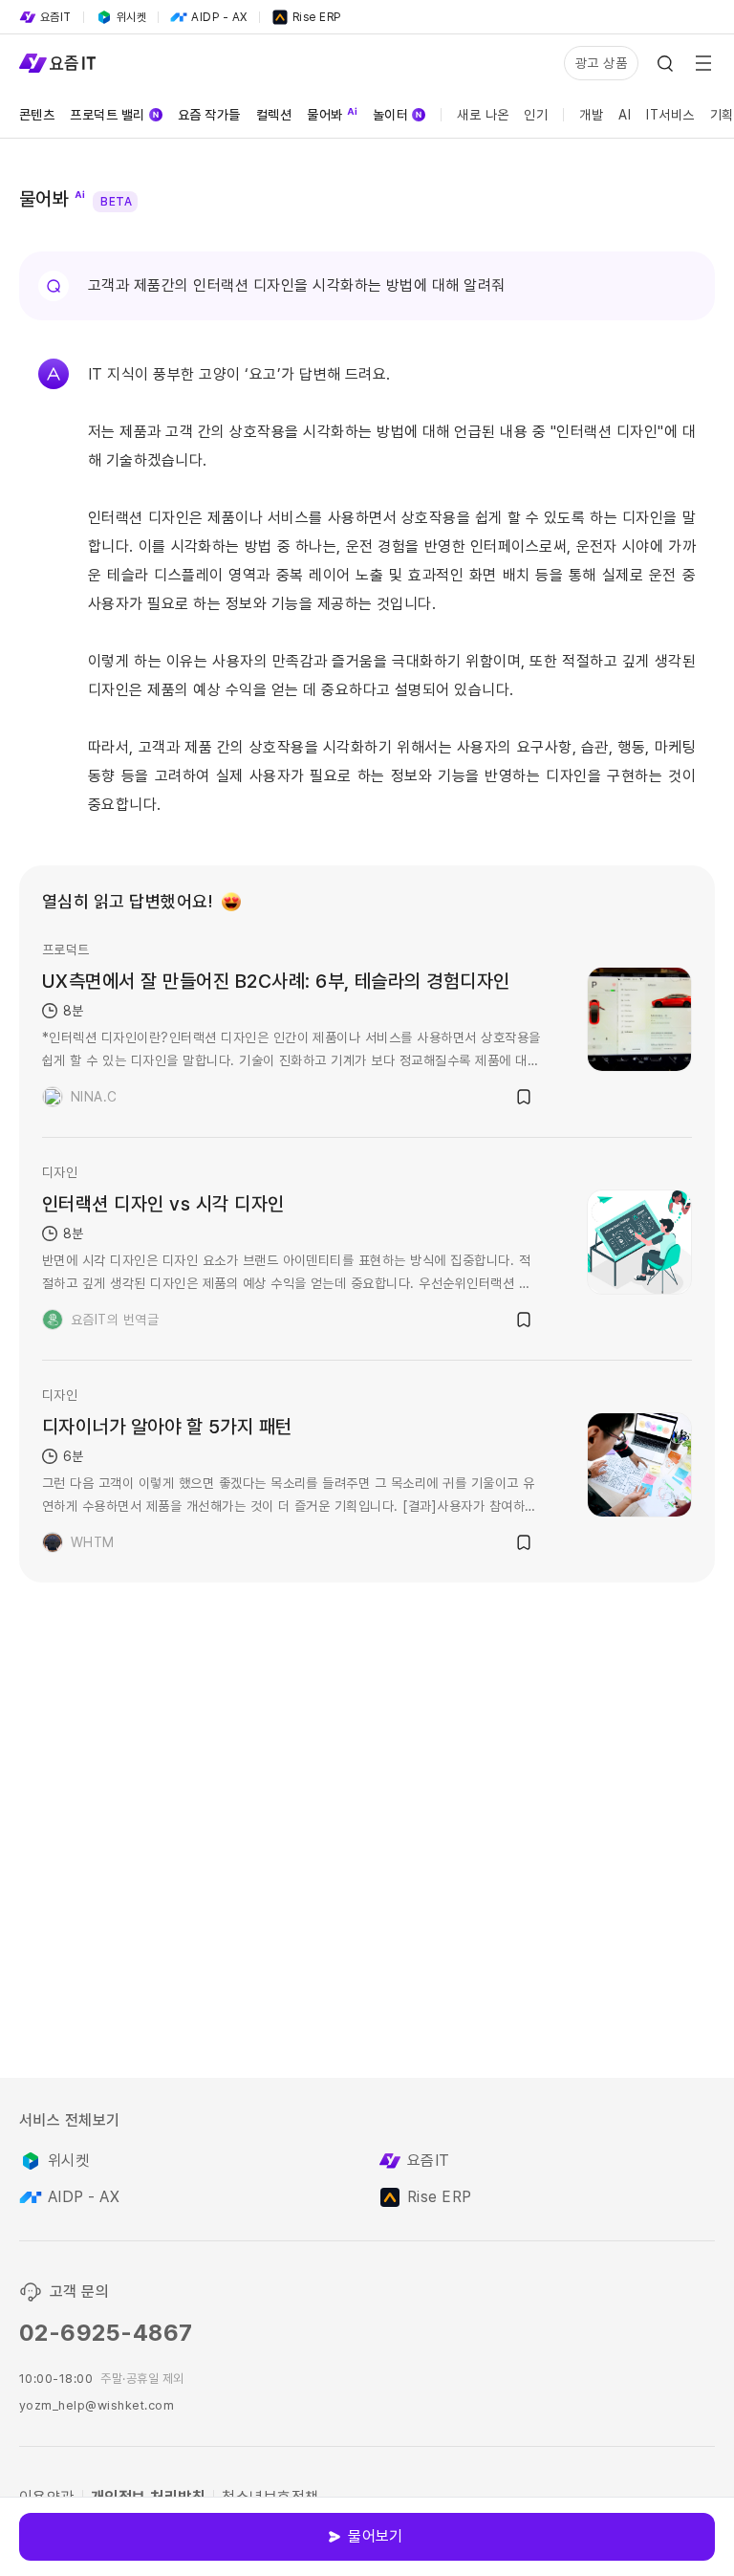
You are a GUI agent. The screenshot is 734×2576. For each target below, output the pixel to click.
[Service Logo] (57, 63)
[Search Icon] (665, 63)
